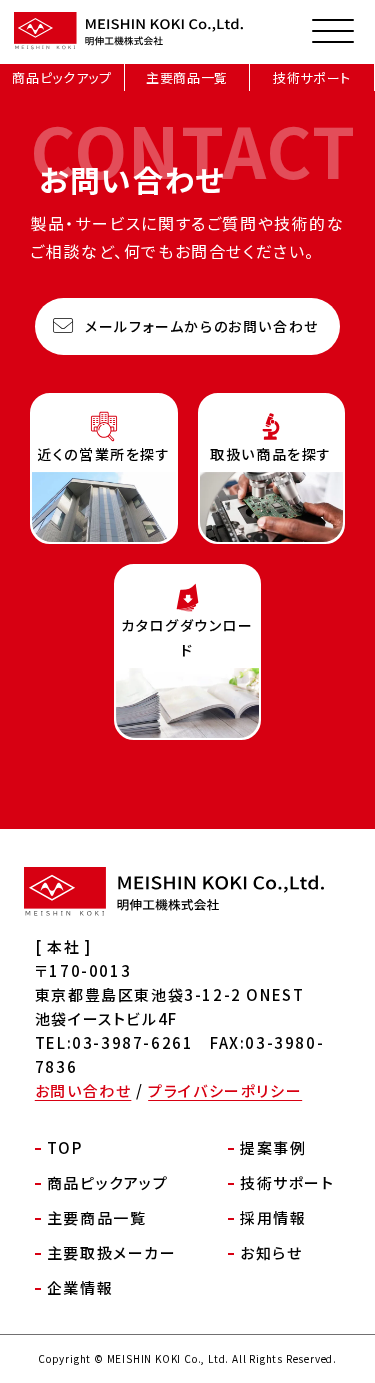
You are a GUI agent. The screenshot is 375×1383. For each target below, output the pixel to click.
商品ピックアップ (61, 77)
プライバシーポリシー (225, 1090)
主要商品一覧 (187, 77)
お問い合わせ (83, 1090)
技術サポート (312, 77)
